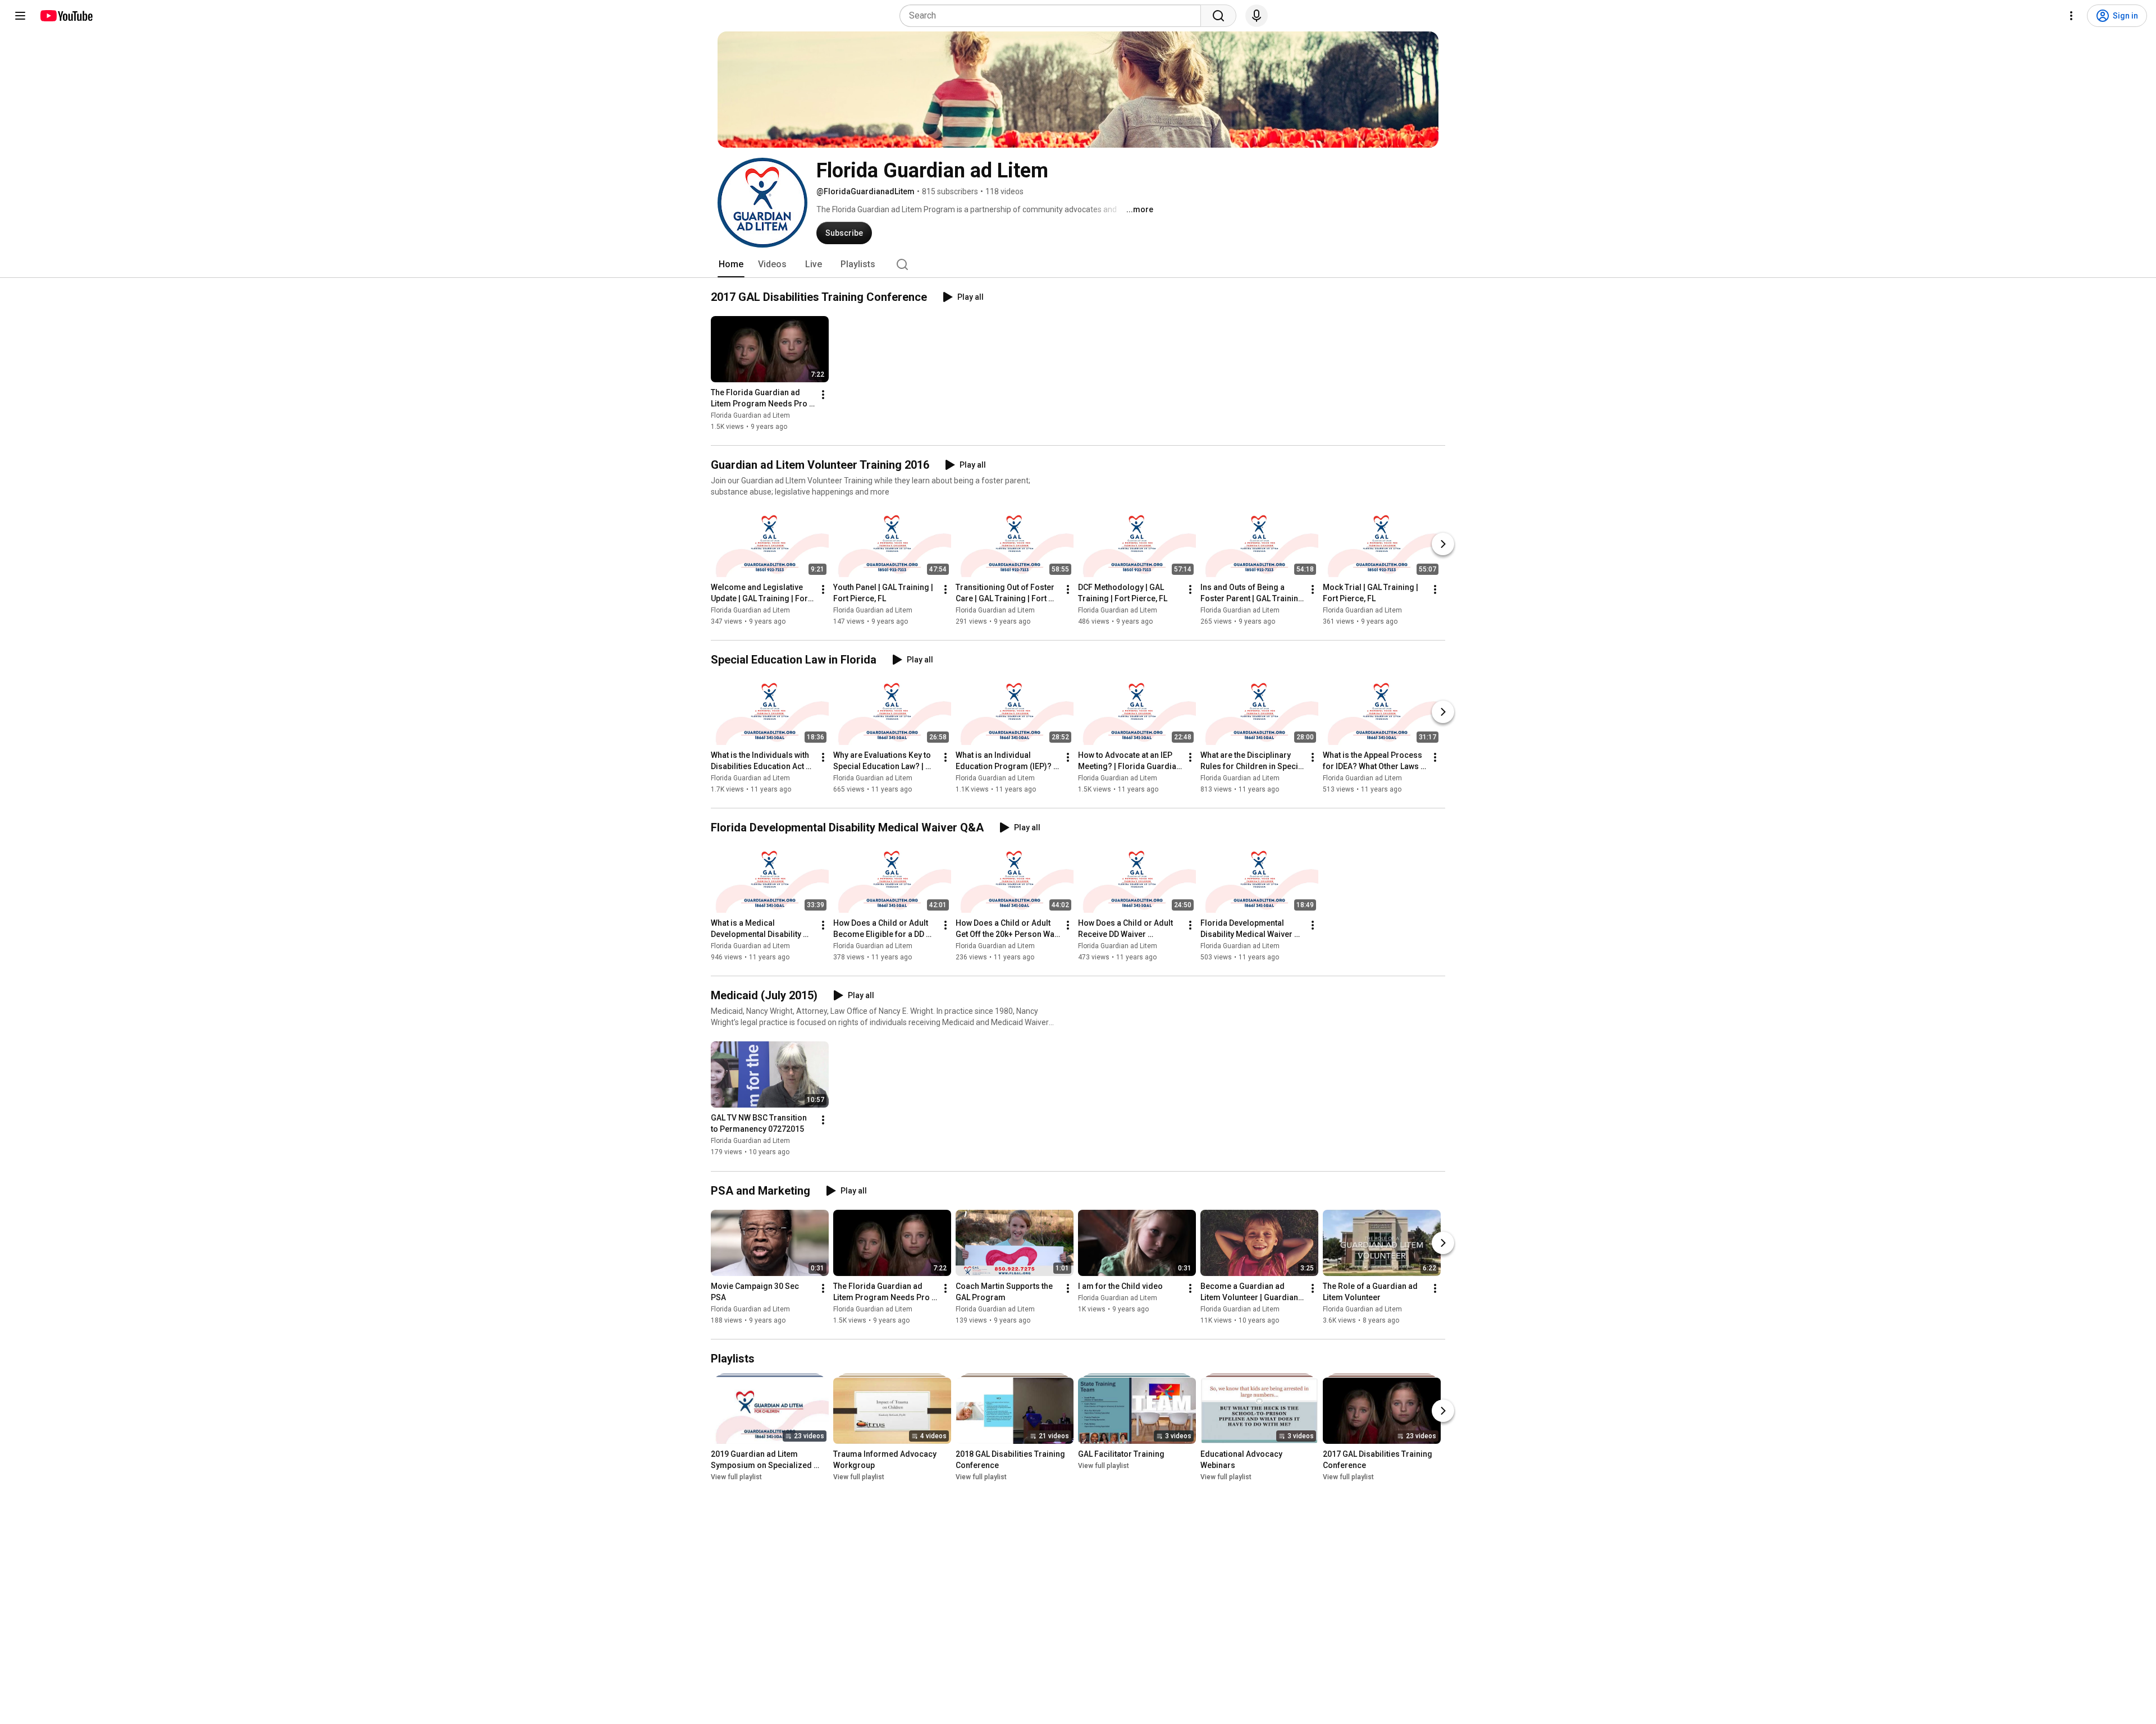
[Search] (1218, 16)
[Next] (1443, 544)
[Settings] (2071, 16)
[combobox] (1054, 16)
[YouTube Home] (66, 16)
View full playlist (736, 1477)
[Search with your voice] (1257, 16)
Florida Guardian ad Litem (750, 415)
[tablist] (1078, 264)
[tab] (731, 264)
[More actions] (823, 395)
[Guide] (20, 16)
